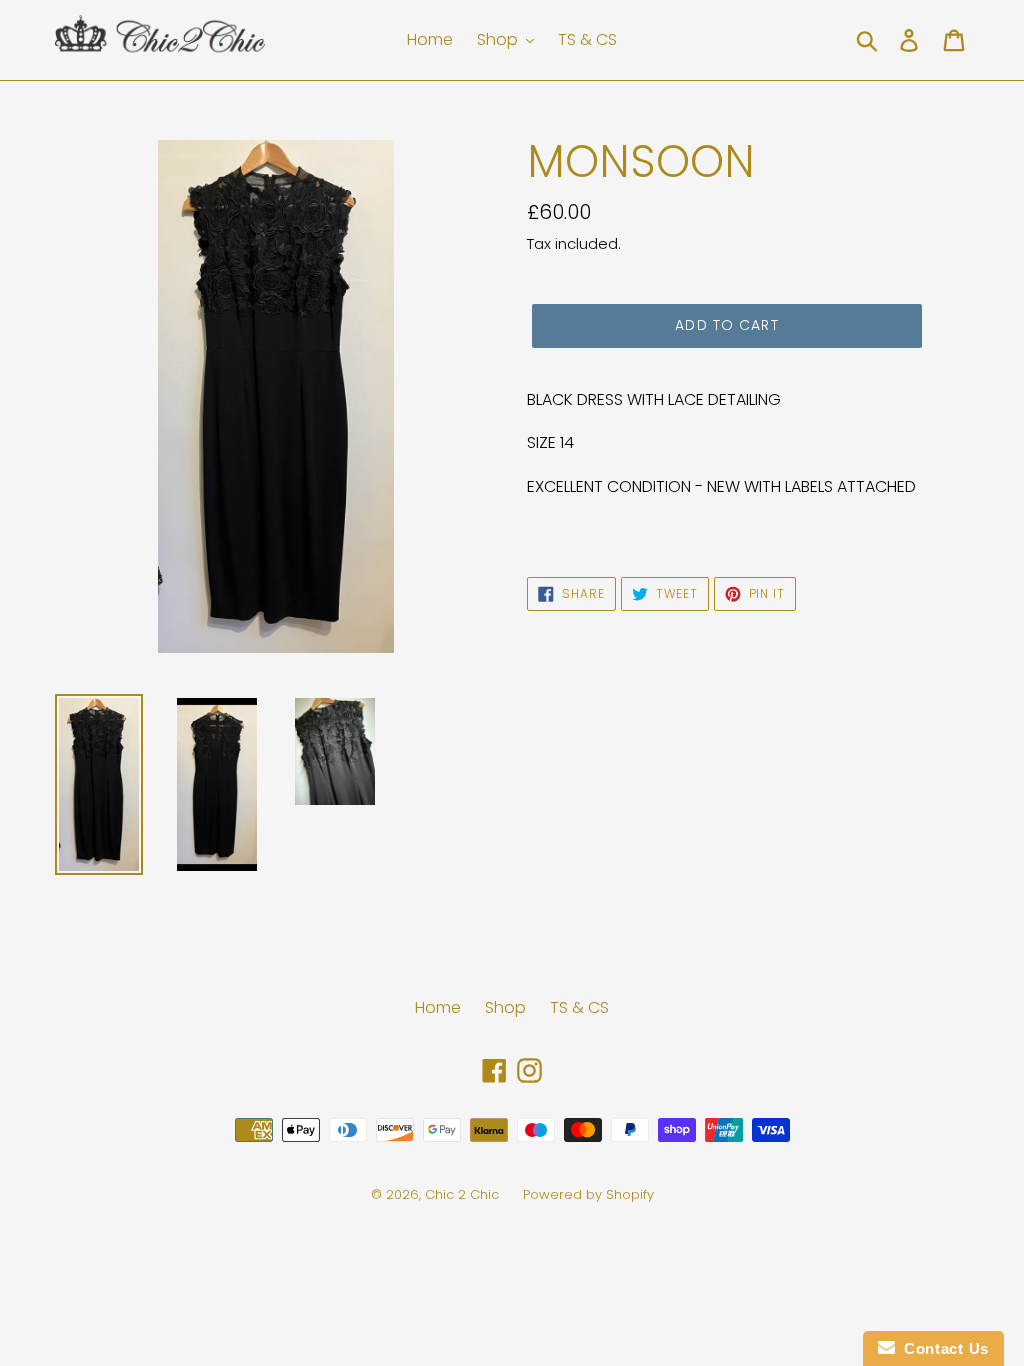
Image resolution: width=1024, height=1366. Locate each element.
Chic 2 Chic (464, 1194)
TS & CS (579, 1007)
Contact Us (942, 1348)
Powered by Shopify (588, 1194)
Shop (505, 1007)
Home (438, 1007)
